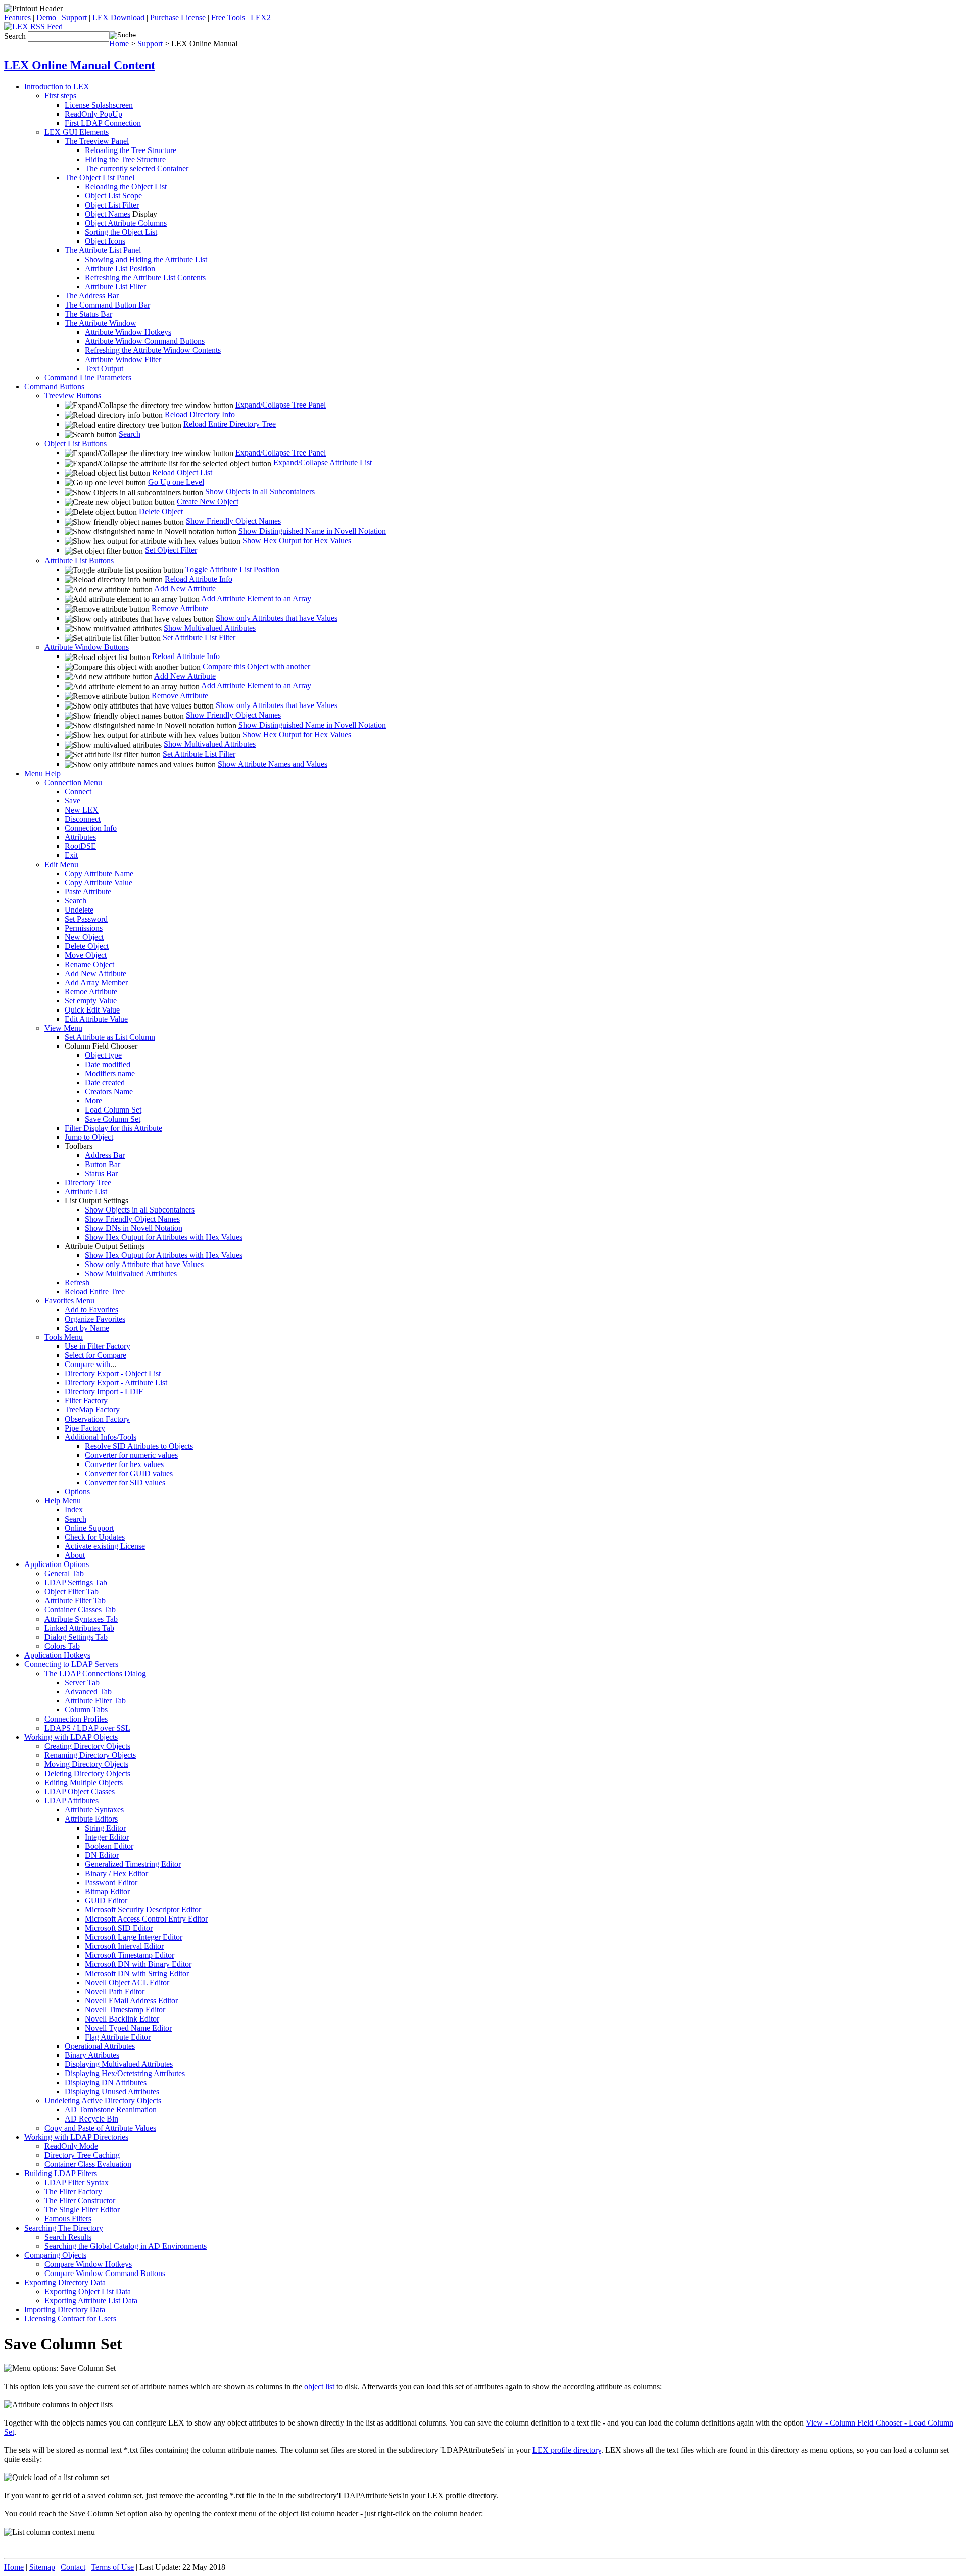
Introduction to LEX (57, 87)
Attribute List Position (120, 268)
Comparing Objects (55, 2255)
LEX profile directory (567, 2450)
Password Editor (111, 1882)
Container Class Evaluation (88, 2164)
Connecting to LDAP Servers (71, 1664)
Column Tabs (86, 1710)
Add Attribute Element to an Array (256, 599)
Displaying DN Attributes (106, 2082)
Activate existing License (105, 1546)
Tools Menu (64, 1337)
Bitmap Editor (107, 1891)
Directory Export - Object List (113, 1373)
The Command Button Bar (107, 305)
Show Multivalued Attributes (210, 628)
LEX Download (118, 17)
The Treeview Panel (97, 141)
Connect (78, 792)
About (75, 1555)
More (93, 1101)
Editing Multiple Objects (84, 1782)
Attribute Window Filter (123, 359)
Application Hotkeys (57, 1655)
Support (74, 17)
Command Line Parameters (88, 377)
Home (119, 44)
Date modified (108, 1064)
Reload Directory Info (200, 414)
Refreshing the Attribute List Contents (145, 277)
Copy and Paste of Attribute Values (100, 2128)
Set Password (86, 919)
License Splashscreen (99, 105)
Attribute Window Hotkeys (128, 332)
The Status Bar (88, 314)
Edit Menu (61, 864)
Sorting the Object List (121, 232)
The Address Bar (92, 296)
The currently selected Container (137, 168)
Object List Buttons (76, 444)
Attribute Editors (91, 1819)
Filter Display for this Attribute (113, 1128)
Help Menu (63, 1501)
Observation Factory (97, 1419)
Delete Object (161, 511)
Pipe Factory (85, 1428)
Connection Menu (73, 782)
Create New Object (208, 502)
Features (17, 17)
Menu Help (42, 773)
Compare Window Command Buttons (105, 2273)
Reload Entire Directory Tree (230, 424)
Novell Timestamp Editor (125, 2010)
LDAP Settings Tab (76, 1582)
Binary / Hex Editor (116, 1873)
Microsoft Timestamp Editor (130, 1955)
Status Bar (101, 1173)
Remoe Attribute (91, 992)
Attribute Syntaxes (94, 1810)
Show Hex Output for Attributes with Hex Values (164, 1237)
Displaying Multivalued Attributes (119, 2064)
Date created (105, 1082)
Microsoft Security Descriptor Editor (143, 1910)
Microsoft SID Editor (119, 1928)
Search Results (68, 2237)
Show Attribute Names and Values (273, 764)
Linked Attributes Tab (79, 1628)
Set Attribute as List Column (110, 1037)
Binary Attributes (92, 2055)
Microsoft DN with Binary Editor (138, 1964)
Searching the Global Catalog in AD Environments (126, 2246)
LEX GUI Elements (77, 132)
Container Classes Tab (80, 1610)
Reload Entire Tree (95, 1292)
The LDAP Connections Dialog (95, 1673)
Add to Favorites (91, 1310)
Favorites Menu (69, 1301)
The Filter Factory (73, 2191)
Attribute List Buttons (79, 560)
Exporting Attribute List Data (91, 2301)
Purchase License (178, 17)
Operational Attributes (100, 2046)
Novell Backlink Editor (122, 2019)
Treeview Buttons (73, 396)
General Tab (64, 1573)
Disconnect (83, 819)
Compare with (87, 1364)
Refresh (77, 1282)
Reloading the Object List (126, 187)
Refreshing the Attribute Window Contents (153, 350)
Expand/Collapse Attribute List (323, 462)
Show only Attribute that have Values (144, 1264)
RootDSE (80, 846)
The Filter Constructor (80, 2201)
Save (72, 801)
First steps (60, 96)
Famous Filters (68, 2219)
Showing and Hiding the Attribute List (146, 259)
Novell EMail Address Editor (131, 2001)
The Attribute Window (101, 323)
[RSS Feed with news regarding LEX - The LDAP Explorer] (33, 27)
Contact (73, 2567)
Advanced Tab (88, 1691)
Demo (46, 17)
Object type (103, 1055)
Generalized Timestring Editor (133, 1864)
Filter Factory (86, 1401)
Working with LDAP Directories (76, 2137)
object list (319, 2386)
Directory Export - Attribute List (116, 1382)
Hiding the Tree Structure (125, 159)
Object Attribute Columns (126, 223)
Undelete (79, 910)
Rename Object (89, 964)
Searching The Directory (64, 2228)
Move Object (86, 955)
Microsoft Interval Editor (124, 1946)
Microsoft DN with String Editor (137, 1973)
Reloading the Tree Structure (131, 150)
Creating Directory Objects (87, 1746)
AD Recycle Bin (91, 2119)
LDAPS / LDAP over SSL (87, 1728)
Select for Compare (95, 1355)
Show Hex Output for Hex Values (297, 541)
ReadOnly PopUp (93, 114)
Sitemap (42, 2567)
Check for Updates (95, 1537)
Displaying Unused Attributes (112, 2091)
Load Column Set (113, 1110)
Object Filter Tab (71, 1592)
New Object (84, 937)
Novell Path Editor (115, 1991)
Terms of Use (112, 2567)
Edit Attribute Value (96, 1019)
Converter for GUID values (129, 1473)
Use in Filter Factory (98, 1346)
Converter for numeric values (131, 1455)
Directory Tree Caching (82, 2155)
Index (74, 1510)
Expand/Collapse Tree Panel (281, 405)
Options (77, 1492)
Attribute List (86, 1192)
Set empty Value (91, 1001)
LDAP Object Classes (80, 1791)
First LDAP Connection (103, 123)
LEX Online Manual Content (80, 65)
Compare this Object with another (256, 666)
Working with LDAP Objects (71, 1737)
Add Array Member (96, 982)
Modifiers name (110, 1073)
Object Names (108, 214)
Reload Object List (182, 472)
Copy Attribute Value (99, 882)
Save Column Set (113, 1119)
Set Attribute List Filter (199, 638)
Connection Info (91, 828)
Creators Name (109, 1092)
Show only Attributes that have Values (277, 618)
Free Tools (228, 17)
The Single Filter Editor (82, 2210)
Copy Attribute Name (99, 873)
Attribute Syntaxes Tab (81, 1619)
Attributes (80, 837)
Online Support (89, 1528)
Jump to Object (89, 1137)
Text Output (104, 368)
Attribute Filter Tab (75, 1601)
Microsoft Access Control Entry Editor (146, 1919)
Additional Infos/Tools (101, 1437)
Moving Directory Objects (86, 1764)
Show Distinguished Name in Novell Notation (312, 531)
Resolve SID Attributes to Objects (139, 1446)
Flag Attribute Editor (118, 2037)
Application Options (57, 1564)
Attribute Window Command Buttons (145, 341)
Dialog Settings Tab (76, 1637)
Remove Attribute (180, 608)
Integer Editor (107, 1837)
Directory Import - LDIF (104, 1392)
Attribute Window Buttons (87, 647)
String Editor (105, 1828)
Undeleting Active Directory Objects (103, 2101)
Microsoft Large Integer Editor (134, 1937)
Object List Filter (112, 205)
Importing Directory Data (65, 2310)
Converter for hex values (124, 1464)
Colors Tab (62, 1646)
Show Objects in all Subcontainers (260, 492)
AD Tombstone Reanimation (111, 2110)
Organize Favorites (95, 1319)
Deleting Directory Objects (87, 1773)
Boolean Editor (109, 1846)
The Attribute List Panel (103, 250)
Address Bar (105, 1155)
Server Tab (82, 1682)
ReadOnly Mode (71, 2146)
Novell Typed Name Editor (128, 2028)
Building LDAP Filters (61, 2173)
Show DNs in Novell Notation (134, 1228)
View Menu (63, 1028)
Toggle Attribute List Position (232, 569)
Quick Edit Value (92, 1010)
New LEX (82, 810)
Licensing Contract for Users (70, 2319)
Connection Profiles (76, 1719)
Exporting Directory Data (65, 2282)
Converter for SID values (125, 1482)
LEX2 (261, 17)
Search (130, 434)
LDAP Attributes (71, 1801)
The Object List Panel (100, 178)
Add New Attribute (185, 589)
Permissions (84, 928)
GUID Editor (106, 1901)
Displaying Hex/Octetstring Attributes (125, 2073)
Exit (71, 855)
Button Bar (103, 1164)
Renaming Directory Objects (90, 1755)
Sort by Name (87, 1328)
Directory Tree (88, 1182)
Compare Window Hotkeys (88, 2264)
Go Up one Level (176, 482)
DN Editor (102, 1855)
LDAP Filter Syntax (77, 2182)
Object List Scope (113, 196)
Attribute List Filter (115, 287)
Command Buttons (54, 387)
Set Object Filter (171, 550)
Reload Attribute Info (199, 579)
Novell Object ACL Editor (127, 1982)
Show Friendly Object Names (233, 521)
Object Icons (105, 241)
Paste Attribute (88, 892)
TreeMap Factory (92, 1410)
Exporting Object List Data (88, 2291)
